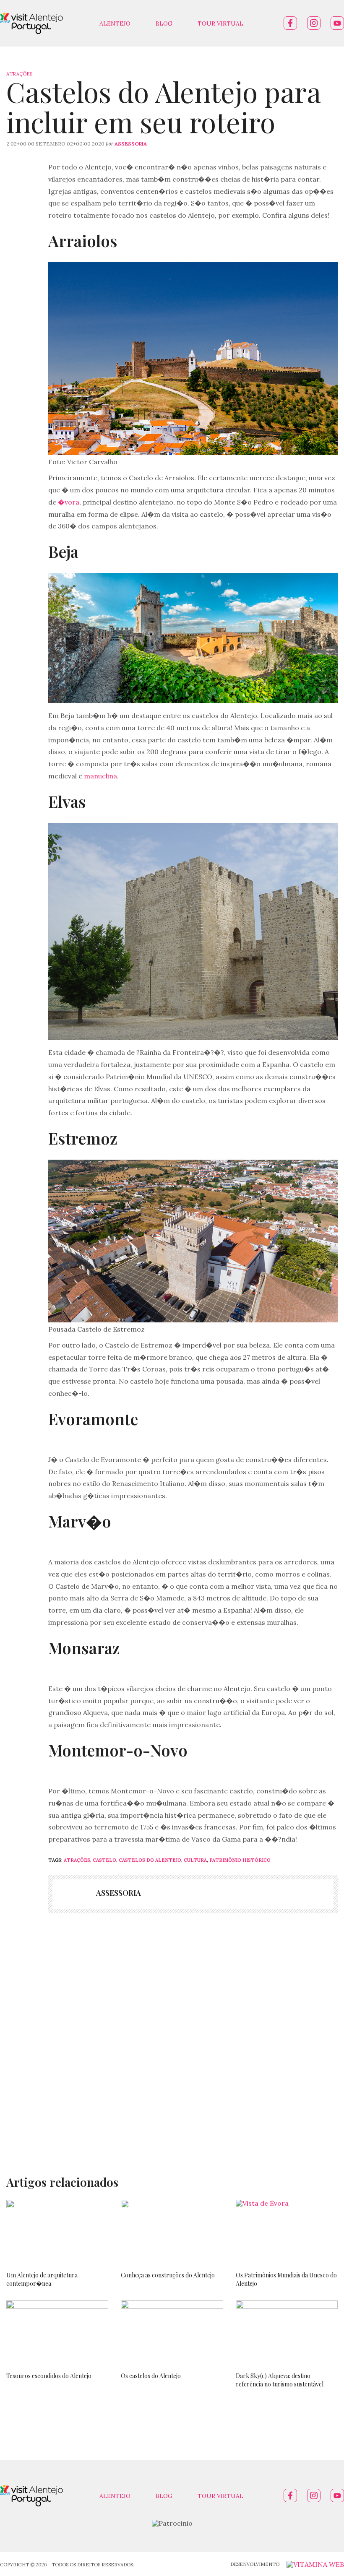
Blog (164, 23)
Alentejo (115, 23)
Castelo (104, 1860)
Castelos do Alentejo (150, 1860)
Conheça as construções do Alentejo (168, 2275)
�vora (69, 502)
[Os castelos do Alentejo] (172, 2332)
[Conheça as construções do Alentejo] (172, 2232)
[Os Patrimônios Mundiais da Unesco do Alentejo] (287, 2232)
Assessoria (131, 144)
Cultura (195, 1860)
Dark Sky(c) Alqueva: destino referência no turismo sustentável (280, 2380)
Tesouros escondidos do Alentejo (49, 2376)
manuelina (100, 776)
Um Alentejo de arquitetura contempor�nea (42, 2279)
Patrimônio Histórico (240, 1860)
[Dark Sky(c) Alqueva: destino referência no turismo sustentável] (287, 2332)
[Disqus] (172, 2037)
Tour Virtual (220, 23)
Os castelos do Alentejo (151, 2376)
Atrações (19, 74)
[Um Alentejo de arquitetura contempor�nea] (57, 2232)
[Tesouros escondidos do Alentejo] (57, 2332)
